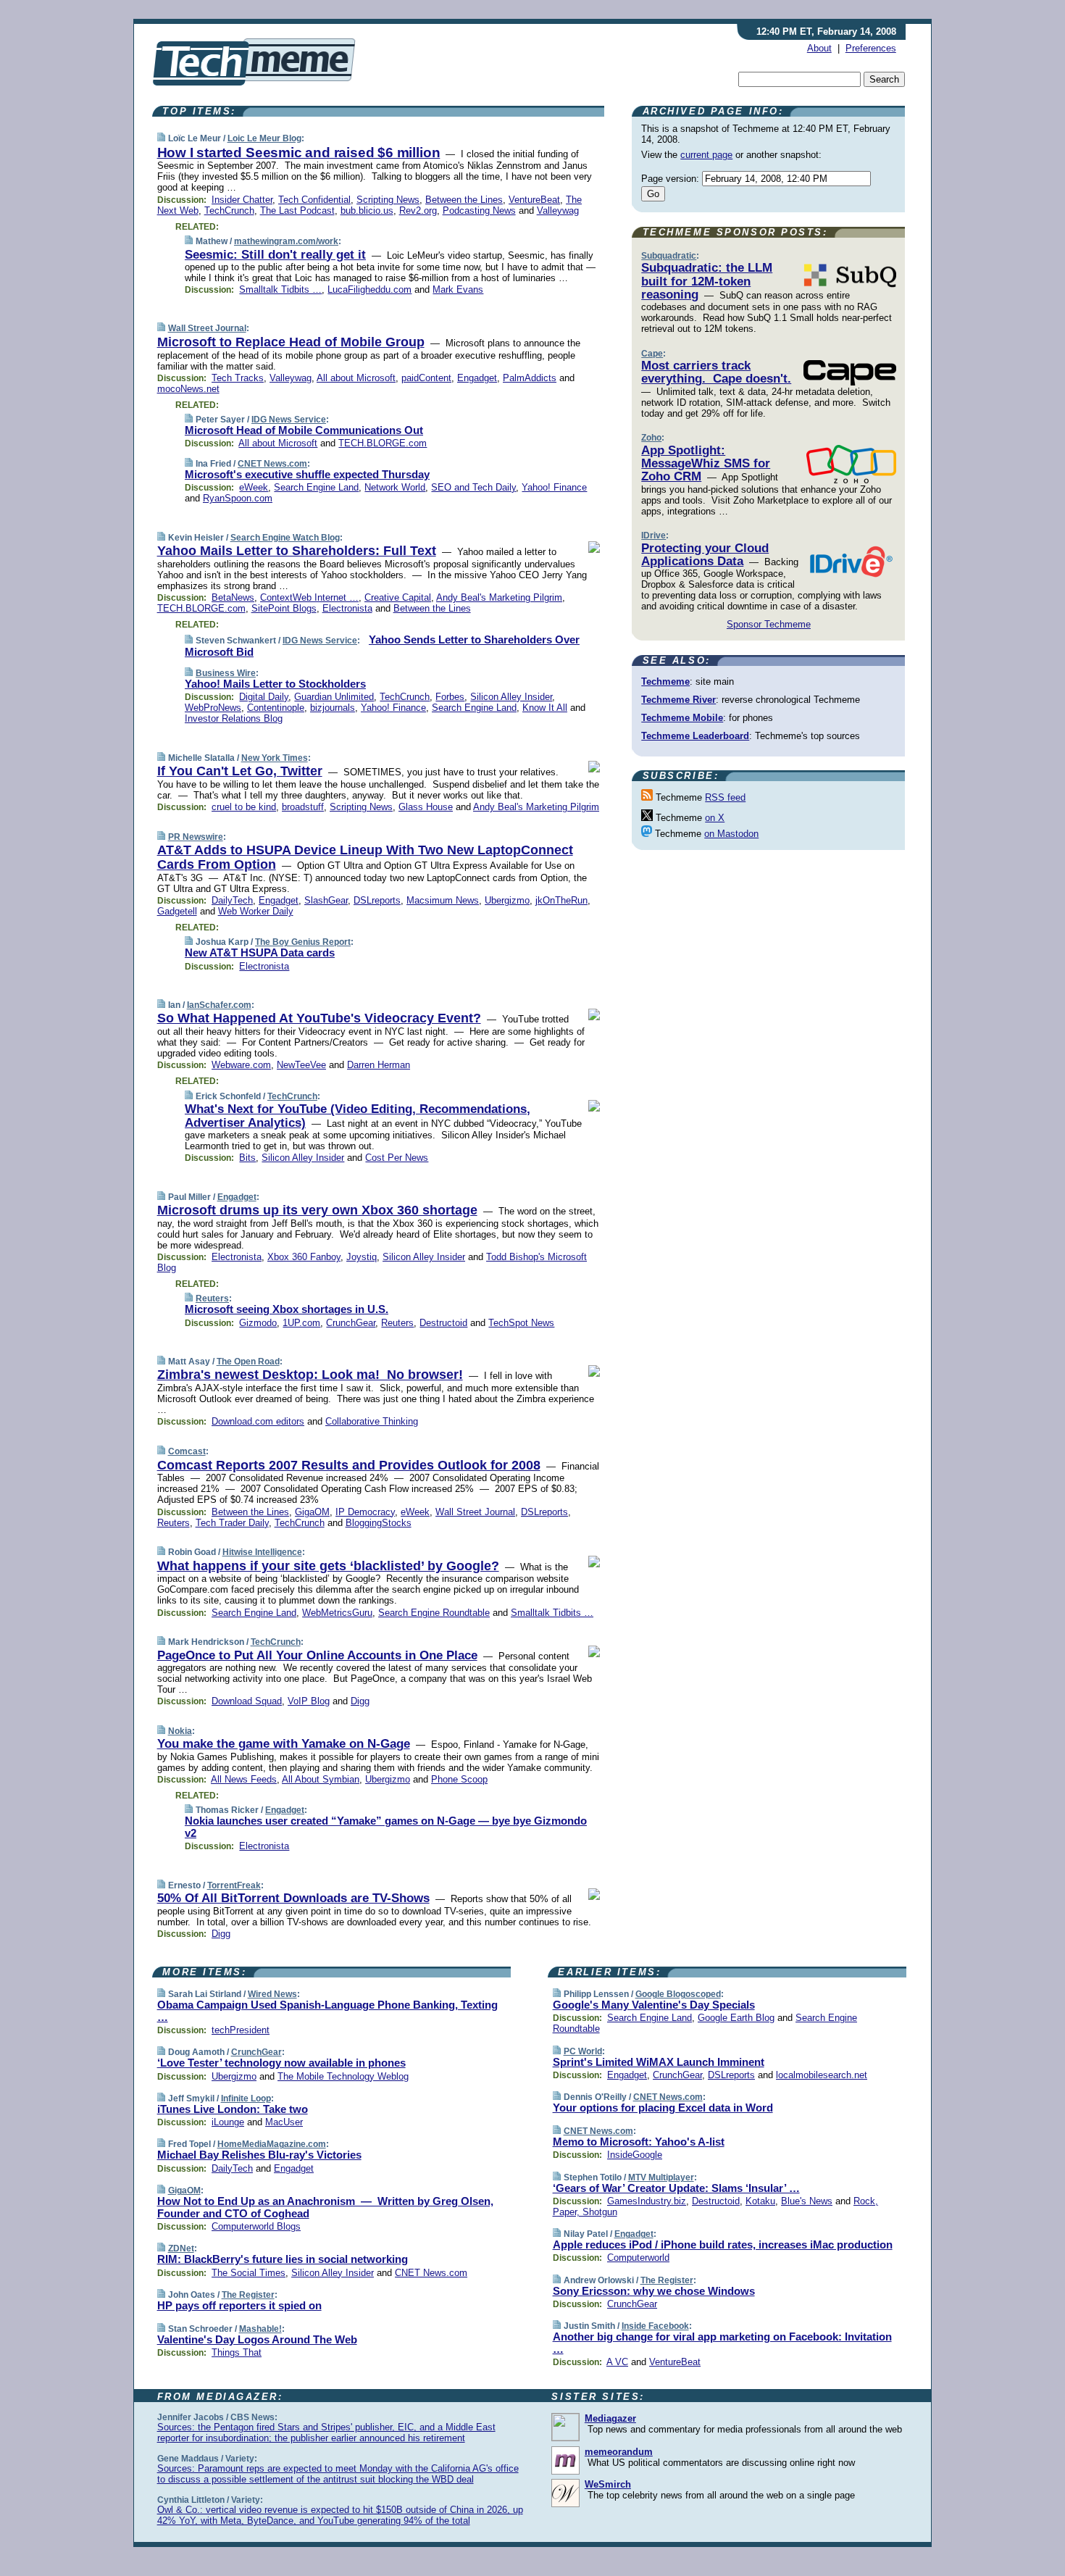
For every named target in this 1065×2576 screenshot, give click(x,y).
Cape (652, 354)
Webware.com (241, 1065)
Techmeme (665, 681)
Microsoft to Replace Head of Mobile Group (291, 342)
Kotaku (760, 2201)
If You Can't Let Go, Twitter (240, 771)
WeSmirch (608, 2484)
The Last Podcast (297, 211)
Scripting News (388, 200)
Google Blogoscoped (678, 1994)
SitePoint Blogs (284, 608)
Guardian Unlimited (334, 697)
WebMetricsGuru (337, 1613)
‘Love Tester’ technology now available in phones (281, 2063)
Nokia (180, 1731)
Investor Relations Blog (234, 718)
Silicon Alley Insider (511, 697)
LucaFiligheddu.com (369, 289)
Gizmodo (258, 1323)
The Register (248, 2295)
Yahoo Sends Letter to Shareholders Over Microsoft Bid (382, 646)
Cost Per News (397, 1158)
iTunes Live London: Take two (233, 2109)
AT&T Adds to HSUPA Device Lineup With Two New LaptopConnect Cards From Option (365, 857)
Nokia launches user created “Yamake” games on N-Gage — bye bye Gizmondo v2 (386, 1827)
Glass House (426, 807)
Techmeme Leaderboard (695, 736)
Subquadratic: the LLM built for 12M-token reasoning (707, 281)
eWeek (254, 487)
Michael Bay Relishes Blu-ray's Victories (259, 2155)
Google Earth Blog (736, 2018)
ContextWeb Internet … (309, 597)
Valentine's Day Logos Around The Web (257, 2339)
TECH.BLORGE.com (383, 443)
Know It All (545, 708)
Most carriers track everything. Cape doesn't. (716, 372)
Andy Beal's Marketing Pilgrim (499, 597)
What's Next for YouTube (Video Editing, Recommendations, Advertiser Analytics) (358, 1116)
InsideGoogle (635, 2155)
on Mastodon (731, 834)
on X (715, 818)
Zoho (651, 438)
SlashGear (326, 900)
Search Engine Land (316, 487)
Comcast (187, 1451)
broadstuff (303, 807)
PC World (583, 2051)
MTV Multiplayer (661, 2177)
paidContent (426, 378)
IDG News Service (289, 420)
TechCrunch (229, 211)
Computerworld (638, 2258)
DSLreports (377, 900)
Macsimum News (443, 900)
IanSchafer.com (219, 1005)
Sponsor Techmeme (769, 624)
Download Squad (247, 1701)
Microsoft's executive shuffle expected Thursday (307, 474)
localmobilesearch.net (822, 2075)
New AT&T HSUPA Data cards (260, 953)
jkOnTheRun (561, 900)
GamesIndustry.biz (647, 2201)
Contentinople (276, 708)
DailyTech (232, 900)
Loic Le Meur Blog (264, 138)
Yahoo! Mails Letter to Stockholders (275, 684)
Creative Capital (398, 597)
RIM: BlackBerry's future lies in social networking (283, 2259)
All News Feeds (244, 1779)
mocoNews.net (188, 389)
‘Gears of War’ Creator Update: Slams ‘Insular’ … (676, 2188)
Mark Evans (458, 289)
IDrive (653, 535)
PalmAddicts (530, 378)
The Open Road (248, 1362)
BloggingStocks (379, 1523)
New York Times (275, 758)
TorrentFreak (234, 1885)
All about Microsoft (356, 378)
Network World (395, 487)
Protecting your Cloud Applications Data (705, 555)
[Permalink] (161, 138)
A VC (617, 2362)
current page (706, 155)
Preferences (871, 48)
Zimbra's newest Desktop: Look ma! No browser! (310, 1375)
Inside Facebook (655, 2326)
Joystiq (362, 1257)
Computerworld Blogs (256, 2226)
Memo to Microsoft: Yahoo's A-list (639, 2142)
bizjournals (333, 708)
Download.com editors (258, 1421)
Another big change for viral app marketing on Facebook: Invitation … (722, 2343)
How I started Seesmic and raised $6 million (299, 153)
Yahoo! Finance (554, 487)
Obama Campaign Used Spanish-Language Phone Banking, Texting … (327, 2011)
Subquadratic (669, 256)
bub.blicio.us (367, 211)
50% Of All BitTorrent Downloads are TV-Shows (293, 1898)
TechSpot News (521, 1323)
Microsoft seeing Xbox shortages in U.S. (287, 1309)
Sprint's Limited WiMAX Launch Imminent (659, 2062)
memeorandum (619, 2452)
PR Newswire (196, 837)
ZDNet (181, 2248)
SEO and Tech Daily (473, 487)
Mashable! (260, 2329)
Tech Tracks (238, 378)
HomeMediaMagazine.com (272, 2144)
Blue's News (807, 2201)
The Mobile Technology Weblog (343, 2076)
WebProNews (213, 708)
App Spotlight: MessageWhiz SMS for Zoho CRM (706, 464)
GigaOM (312, 1512)
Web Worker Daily (256, 911)
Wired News (272, 1994)
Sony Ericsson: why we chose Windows (654, 2291)
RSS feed (725, 797)
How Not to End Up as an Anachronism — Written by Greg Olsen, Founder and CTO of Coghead (325, 2207)
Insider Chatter (242, 200)
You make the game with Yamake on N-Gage (284, 1744)
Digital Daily (264, 697)
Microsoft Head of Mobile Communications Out (304, 430)
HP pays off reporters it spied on (239, 2305)
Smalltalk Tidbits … (280, 289)
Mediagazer (610, 2418)
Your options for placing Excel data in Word (663, 2108)
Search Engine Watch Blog (285, 538)
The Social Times (248, 2273)
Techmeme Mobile (682, 718)
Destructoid (443, 1323)
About (819, 48)
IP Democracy (365, 1512)
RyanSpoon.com (238, 498)
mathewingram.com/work (286, 241)
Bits (247, 1158)
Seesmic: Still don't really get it (275, 255)
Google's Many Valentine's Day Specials (654, 2005)
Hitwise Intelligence (262, 1552)
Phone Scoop (459, 1779)
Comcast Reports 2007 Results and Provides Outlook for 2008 (349, 1465)
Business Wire (226, 673)
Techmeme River (678, 700)
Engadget (477, 378)
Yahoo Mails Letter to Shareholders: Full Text (297, 551)
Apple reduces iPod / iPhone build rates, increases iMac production (723, 2244)
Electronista (347, 608)
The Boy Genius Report (303, 942)
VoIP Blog (309, 1701)
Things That (237, 2352)
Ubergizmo (507, 900)
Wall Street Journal (207, 328)
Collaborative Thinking (372, 1421)
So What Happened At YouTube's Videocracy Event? (319, 1018)
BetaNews (233, 597)
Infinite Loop (246, 2098)
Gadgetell (177, 911)
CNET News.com (272, 464)
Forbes (450, 697)
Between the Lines (464, 200)
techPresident (241, 2030)
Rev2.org (418, 211)
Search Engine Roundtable (434, 1613)
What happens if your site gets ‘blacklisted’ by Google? (328, 1566)
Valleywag (558, 211)
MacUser (284, 2122)
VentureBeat (534, 200)
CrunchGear (351, 1323)
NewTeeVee (301, 1065)
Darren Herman (379, 1065)
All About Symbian (321, 1779)
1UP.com (301, 1323)
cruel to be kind (244, 807)
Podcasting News (479, 211)
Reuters (212, 1299)
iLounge (228, 2122)
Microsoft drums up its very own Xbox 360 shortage (317, 1210)
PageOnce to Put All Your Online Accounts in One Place (317, 1655)
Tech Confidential (314, 200)
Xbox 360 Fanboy (304, 1257)
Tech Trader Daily (232, 1523)
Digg (360, 1701)
